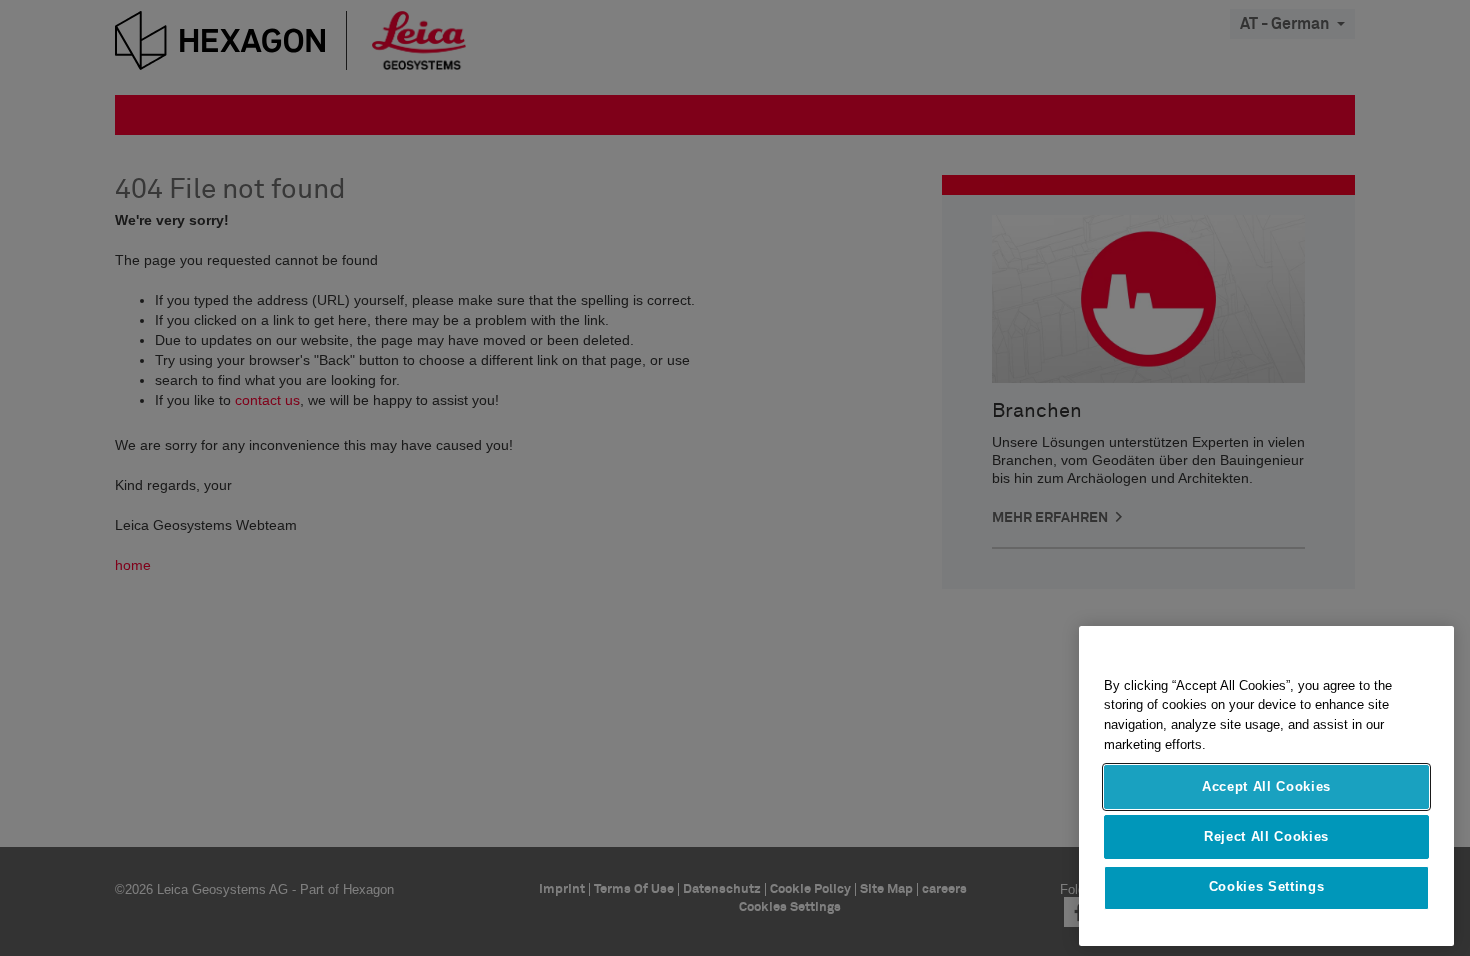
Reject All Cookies (1266, 836)
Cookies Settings (1267, 887)
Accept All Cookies (1266, 786)
